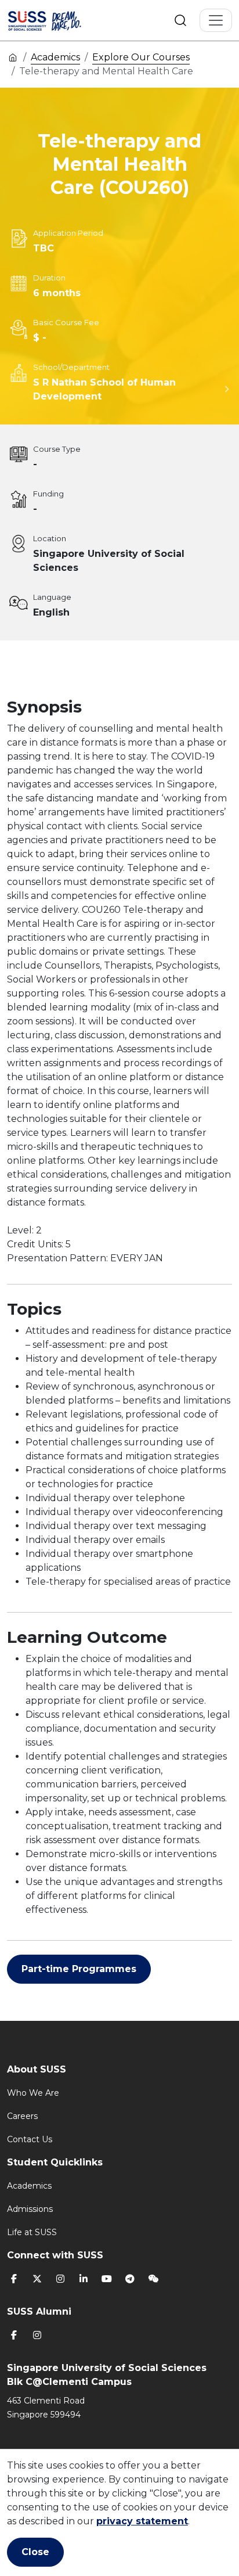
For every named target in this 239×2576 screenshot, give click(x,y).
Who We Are (33, 2093)
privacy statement (142, 2521)
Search (180, 20)
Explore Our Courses (141, 57)
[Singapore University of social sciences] (59, 20)
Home (13, 57)
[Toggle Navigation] (216, 20)
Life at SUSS (32, 2232)
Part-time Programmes (79, 1969)
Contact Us (30, 2139)
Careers (22, 2116)
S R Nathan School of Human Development (104, 389)
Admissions (30, 2209)
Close (35, 2552)
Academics (55, 57)
